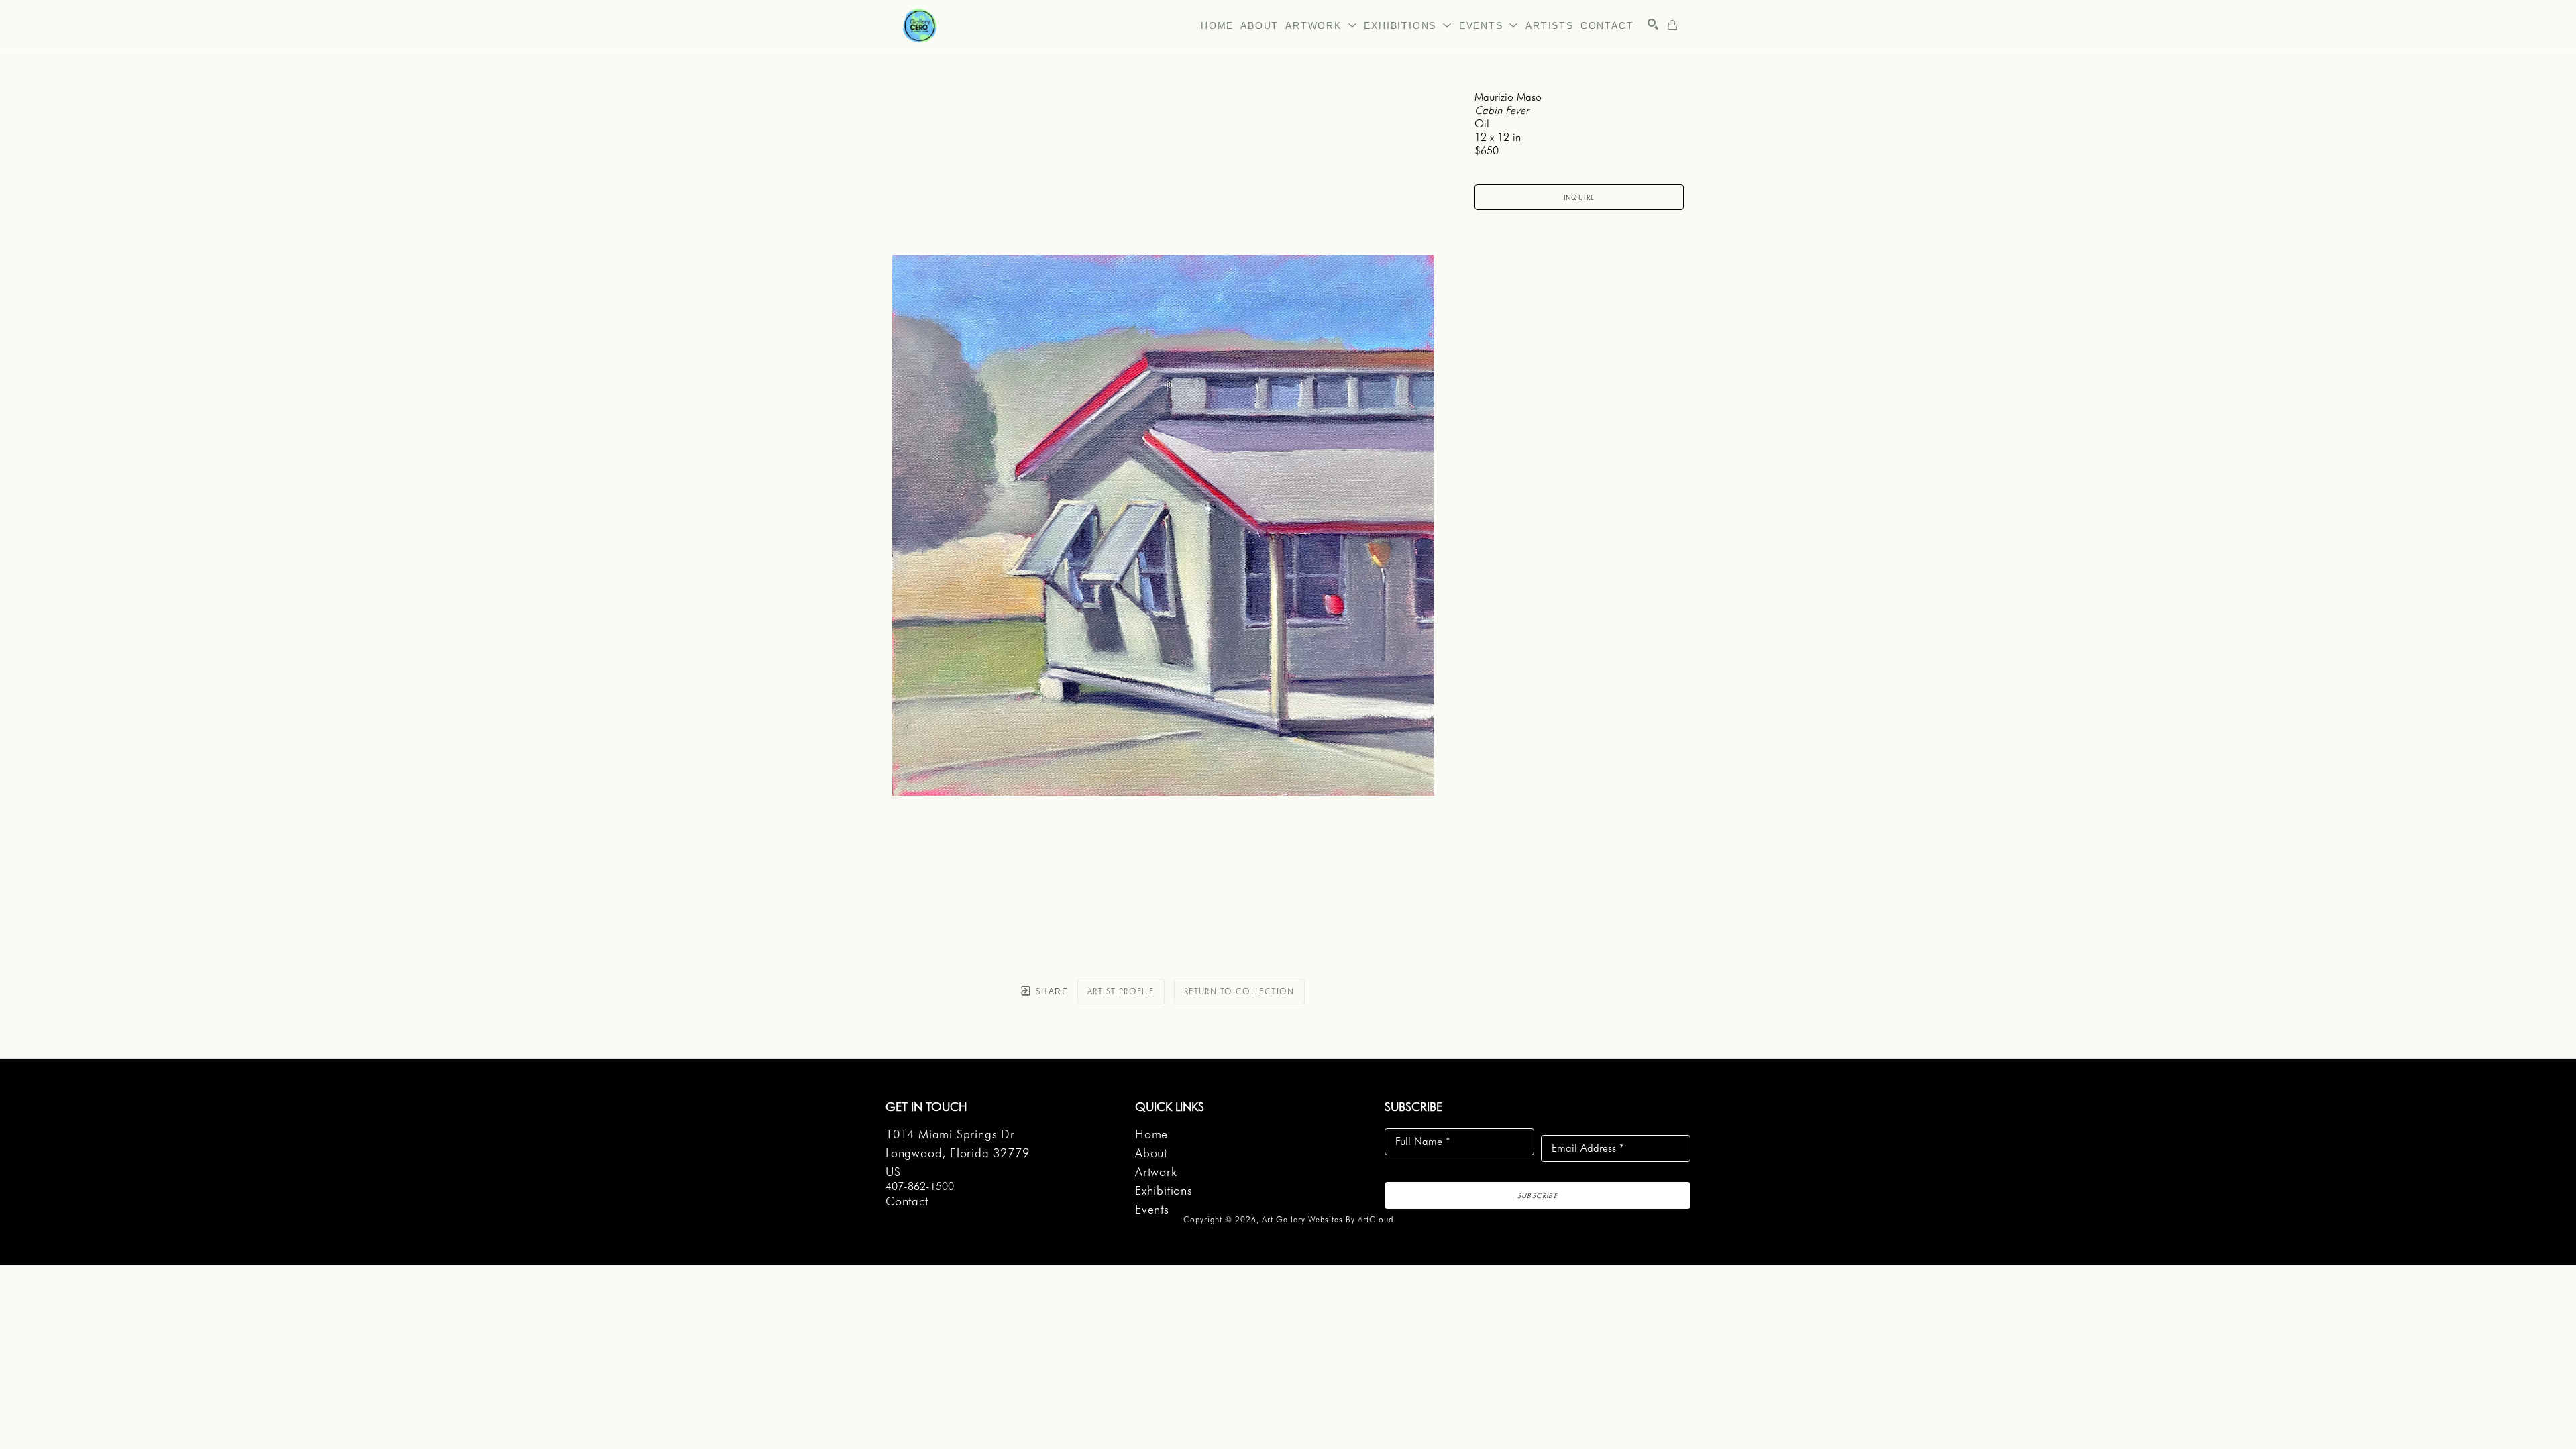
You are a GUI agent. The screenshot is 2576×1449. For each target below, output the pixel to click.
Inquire (1579, 197)
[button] (1321, 25)
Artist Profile (1121, 991)
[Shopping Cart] (1672, 25)
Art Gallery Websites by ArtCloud (1328, 1219)
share (1050, 991)
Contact (907, 1201)
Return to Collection (1239, 991)
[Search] (1653, 24)
